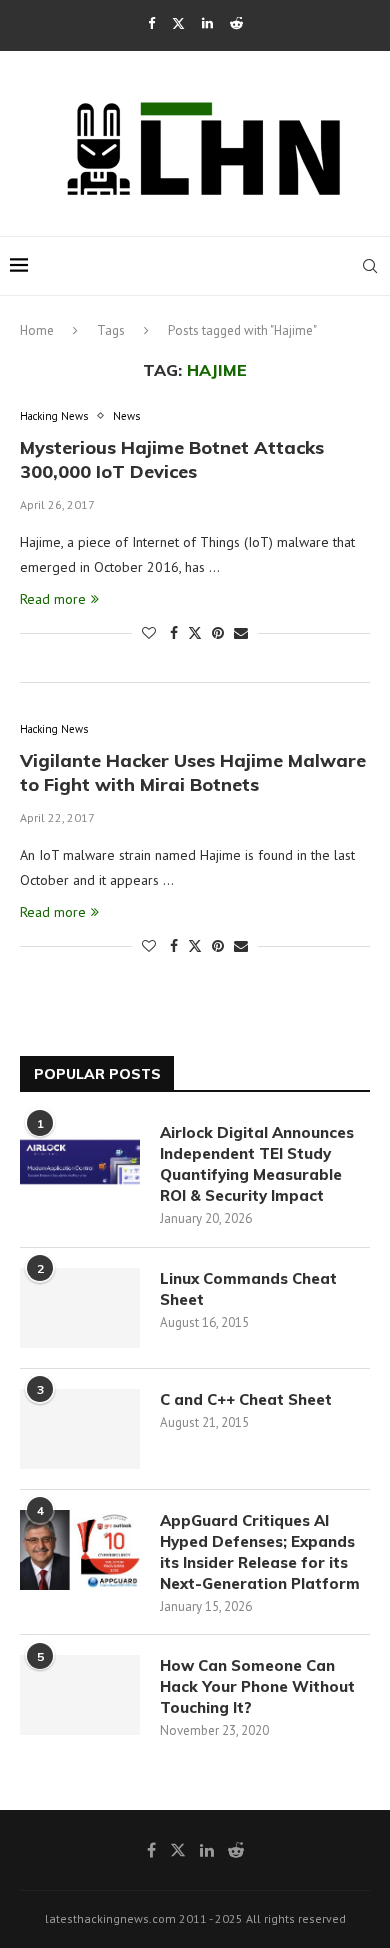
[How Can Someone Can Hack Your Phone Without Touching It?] (80, 1695)
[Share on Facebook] (174, 633)
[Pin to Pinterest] (218, 633)
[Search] (370, 266)
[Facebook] (151, 23)
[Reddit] (236, 23)
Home (37, 330)
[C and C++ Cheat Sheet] (80, 1429)
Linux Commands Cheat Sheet (248, 1289)
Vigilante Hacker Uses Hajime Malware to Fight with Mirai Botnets (193, 772)
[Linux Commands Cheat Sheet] (80, 1308)
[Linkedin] (207, 23)
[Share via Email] (241, 633)
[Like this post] (149, 633)
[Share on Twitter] (195, 633)
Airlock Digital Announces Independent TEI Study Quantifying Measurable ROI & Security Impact (257, 1164)
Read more (53, 599)
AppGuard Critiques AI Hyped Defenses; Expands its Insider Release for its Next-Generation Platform (260, 1552)
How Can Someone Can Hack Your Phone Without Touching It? (257, 1686)
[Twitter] (178, 23)
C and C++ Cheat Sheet (246, 1399)
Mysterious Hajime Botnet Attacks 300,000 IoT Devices (172, 459)
